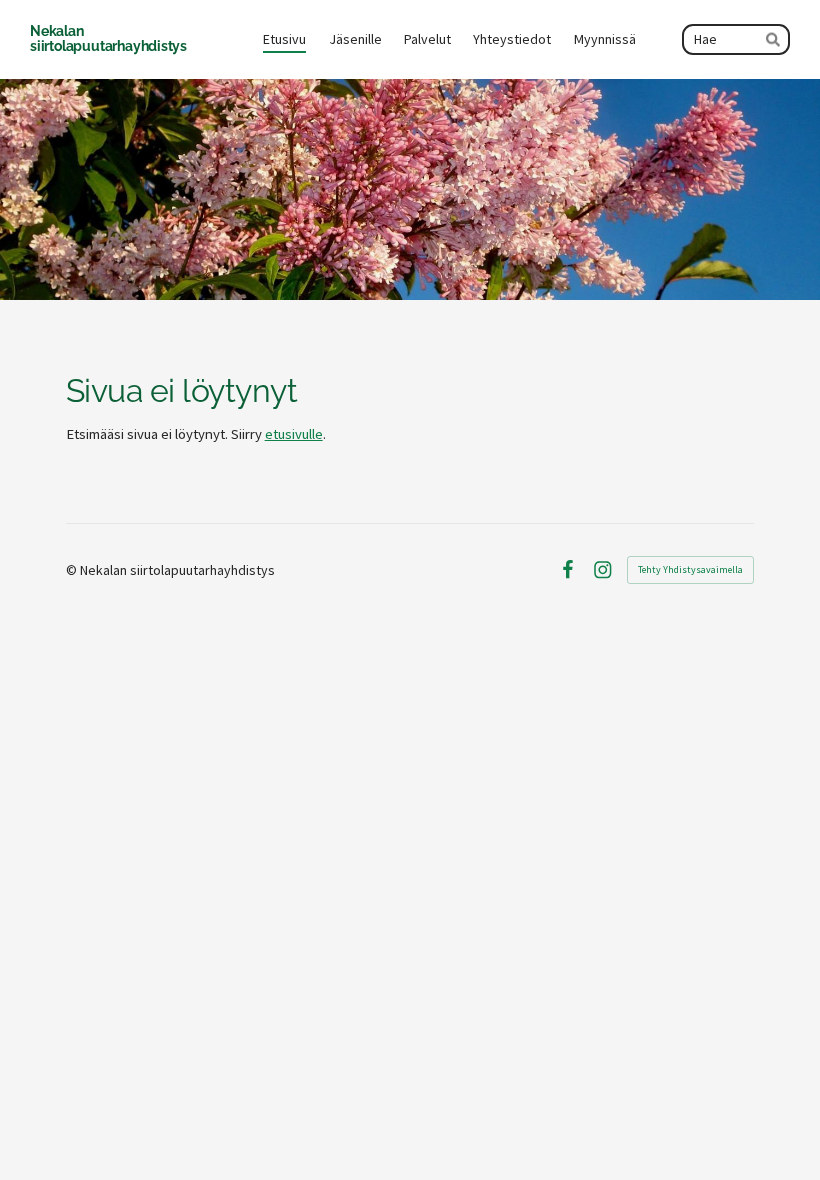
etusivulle (294, 434)
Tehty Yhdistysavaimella (690, 569)
